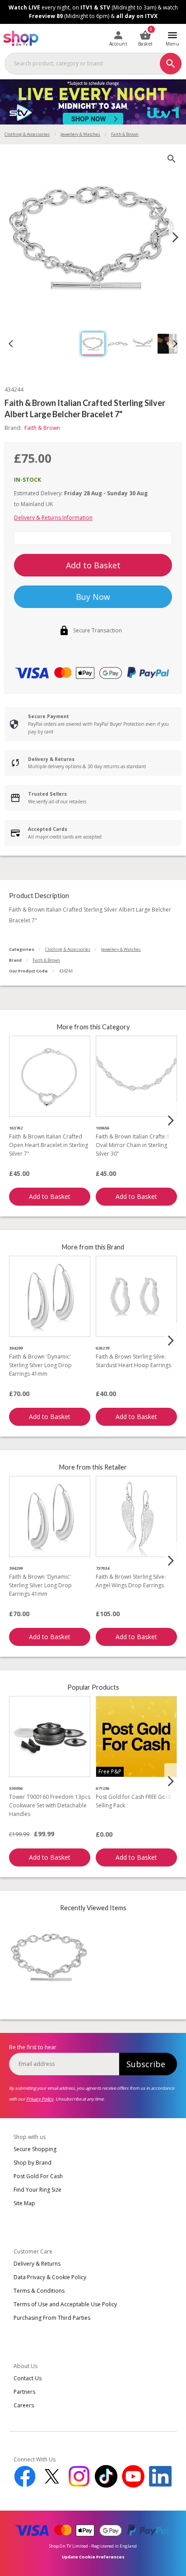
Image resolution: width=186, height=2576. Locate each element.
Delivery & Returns (37, 2264)
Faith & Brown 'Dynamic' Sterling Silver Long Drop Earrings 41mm (40, 1365)
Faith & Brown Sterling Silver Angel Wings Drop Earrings (131, 1581)
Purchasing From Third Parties (52, 2318)
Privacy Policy (40, 2099)
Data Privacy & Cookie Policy (50, 2277)
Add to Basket (93, 565)
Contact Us (28, 2378)
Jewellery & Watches (80, 134)
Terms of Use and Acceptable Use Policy (65, 2304)
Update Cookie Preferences (93, 2557)
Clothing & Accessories (27, 134)
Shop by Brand (33, 2163)
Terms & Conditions (39, 2291)
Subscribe (146, 2064)
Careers (24, 2405)
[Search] (171, 64)
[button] (93, 344)
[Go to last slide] (11, 344)
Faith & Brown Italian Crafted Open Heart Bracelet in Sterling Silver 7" (49, 1145)
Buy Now (93, 597)
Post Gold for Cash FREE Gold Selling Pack (133, 1801)
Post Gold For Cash (38, 2176)
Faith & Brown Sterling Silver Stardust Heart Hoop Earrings (133, 1361)
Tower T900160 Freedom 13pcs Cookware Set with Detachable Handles (50, 1805)
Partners (24, 2392)
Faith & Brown (46, 960)
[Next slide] (175, 237)
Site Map (24, 2203)
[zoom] (172, 159)
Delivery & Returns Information (53, 518)
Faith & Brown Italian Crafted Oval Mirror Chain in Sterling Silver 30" (132, 1145)
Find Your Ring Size (37, 2190)
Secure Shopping (35, 2149)
